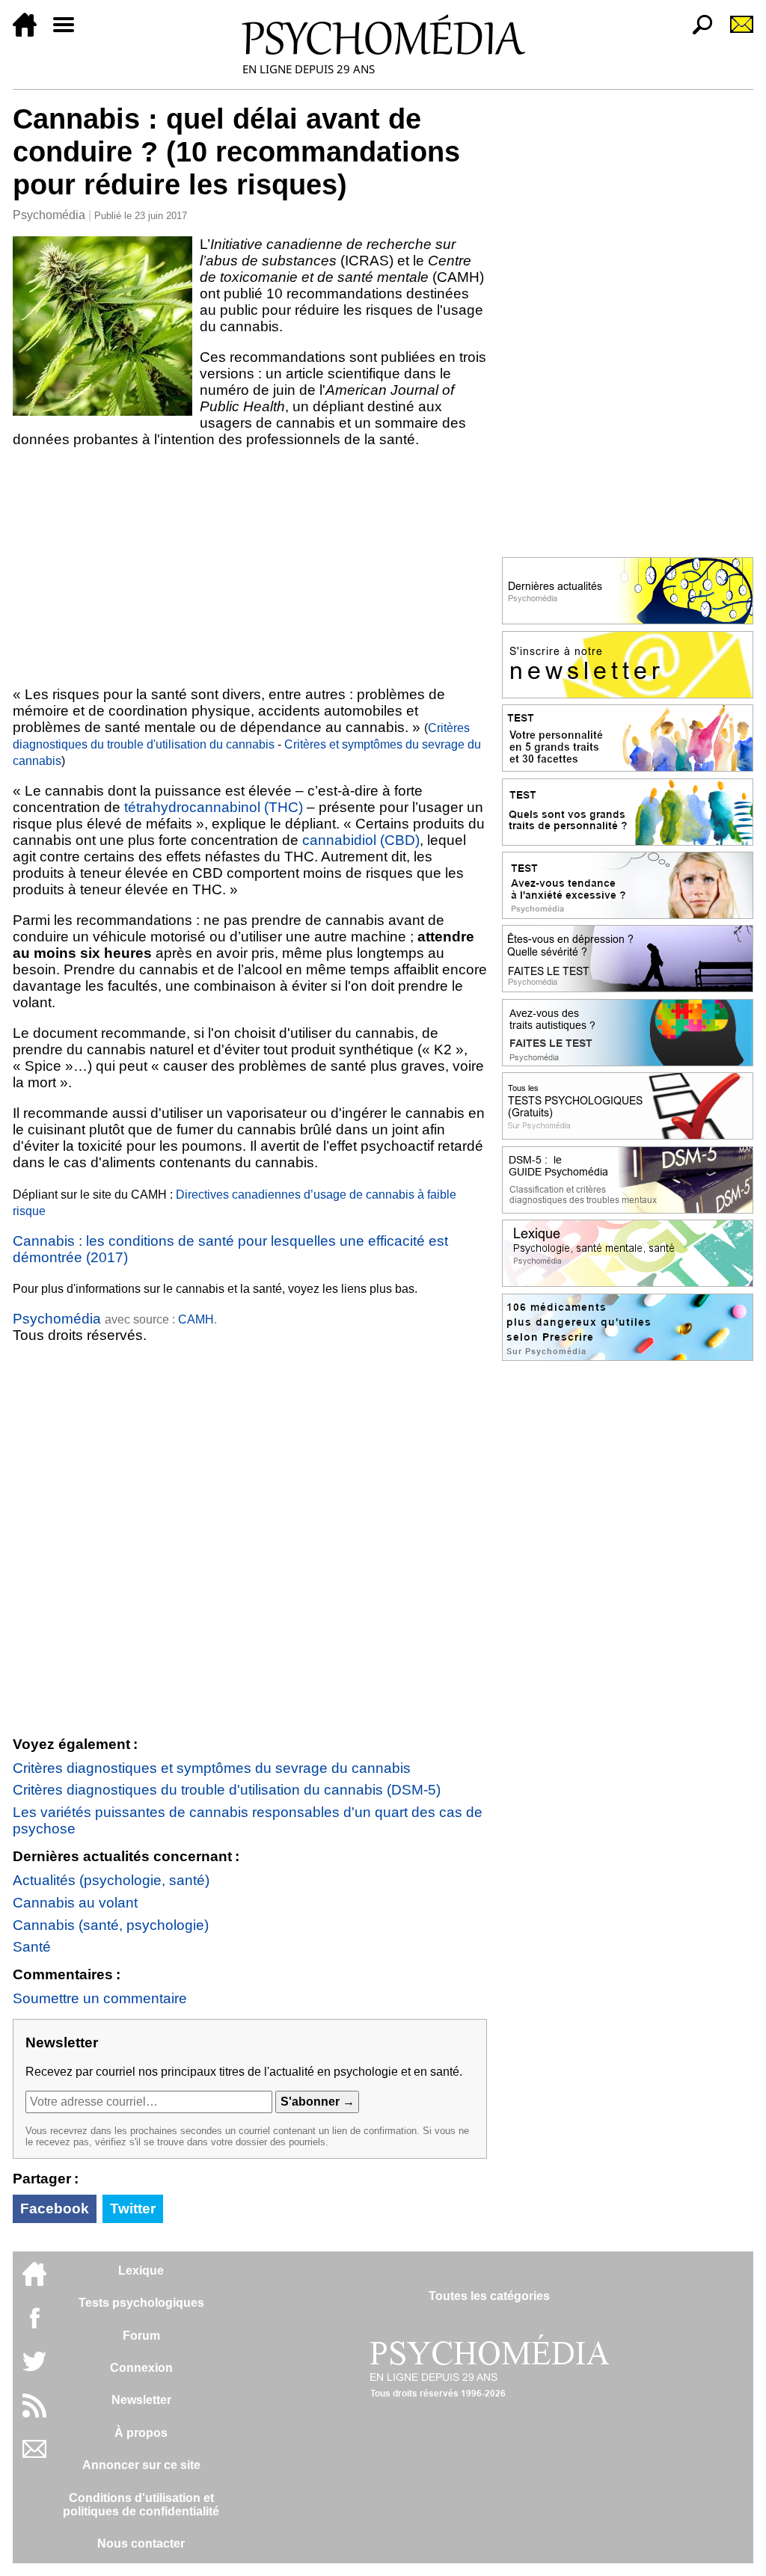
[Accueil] (31, 33)
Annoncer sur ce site (141, 2465)
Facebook (55, 2208)
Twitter (133, 2208)
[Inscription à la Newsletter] (735, 33)
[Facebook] (34, 2325)
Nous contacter (141, 2543)
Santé (32, 1947)
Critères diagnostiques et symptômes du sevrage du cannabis (212, 1768)
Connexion (141, 2368)
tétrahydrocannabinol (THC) (214, 807)
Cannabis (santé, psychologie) (111, 1925)
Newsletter (141, 2400)
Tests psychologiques (141, 2303)
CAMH (196, 1319)
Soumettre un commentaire (100, 1998)
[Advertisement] (250, 567)
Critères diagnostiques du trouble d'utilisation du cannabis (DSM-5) (227, 1790)
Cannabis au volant (75, 1903)
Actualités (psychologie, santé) (111, 1880)
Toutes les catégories (489, 2296)
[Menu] (70, 33)
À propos (141, 2433)
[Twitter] (34, 2369)
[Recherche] (696, 33)
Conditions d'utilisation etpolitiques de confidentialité (141, 2505)
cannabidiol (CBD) (361, 840)
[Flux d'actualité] (34, 2413)
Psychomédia (49, 215)
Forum (141, 2336)
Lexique (141, 2271)
